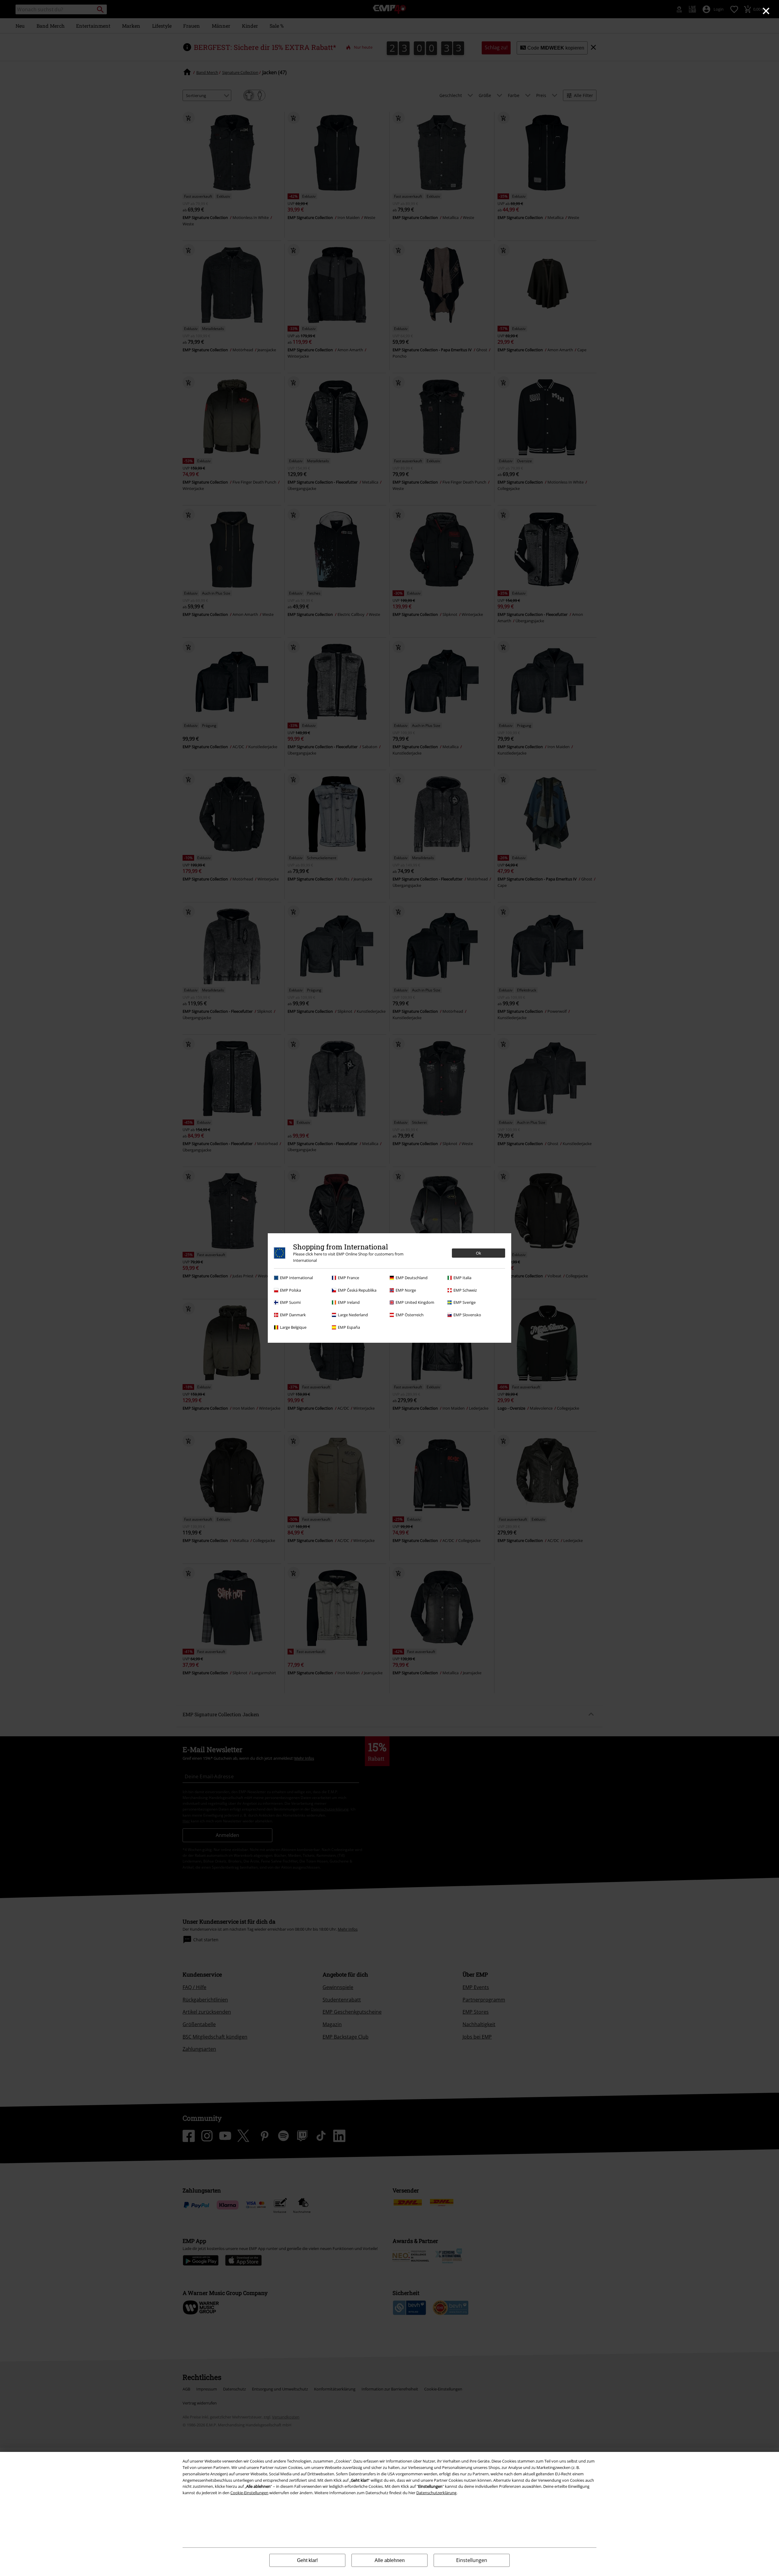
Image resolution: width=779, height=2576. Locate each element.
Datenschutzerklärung (436, 2493)
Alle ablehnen (390, 2560)
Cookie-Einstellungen (249, 2493)
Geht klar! (307, 2560)
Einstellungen (472, 2560)
